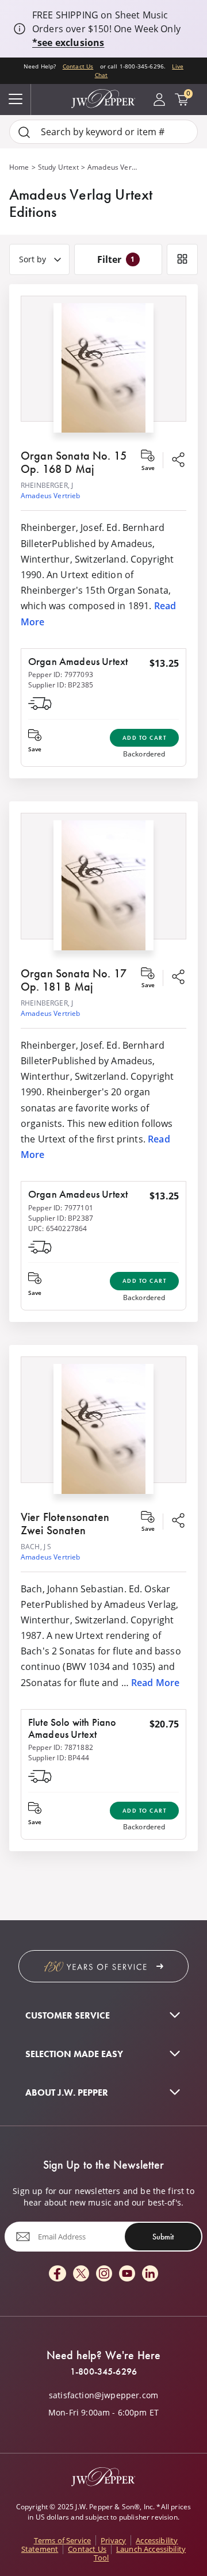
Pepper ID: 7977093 (61, 674)
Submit (163, 2237)
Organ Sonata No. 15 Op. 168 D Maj (74, 462)
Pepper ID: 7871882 (61, 1747)
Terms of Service (63, 2540)
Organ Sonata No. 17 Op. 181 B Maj (74, 980)
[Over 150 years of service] (103, 1966)
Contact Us (78, 66)
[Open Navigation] (16, 100)
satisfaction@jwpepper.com (103, 2395)
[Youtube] (127, 2274)
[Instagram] (104, 2274)
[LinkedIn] (150, 2274)
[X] (81, 2274)
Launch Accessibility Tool (140, 2553)
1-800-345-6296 (103, 2372)
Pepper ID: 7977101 (61, 1208)
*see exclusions (68, 43)
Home (19, 167)
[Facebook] (57, 2274)
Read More (155, 1683)
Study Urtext (58, 167)
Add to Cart (145, 738)
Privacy (113, 2540)
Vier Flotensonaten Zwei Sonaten (65, 1524)
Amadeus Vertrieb (51, 496)
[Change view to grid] (182, 259)
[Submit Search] (24, 132)
